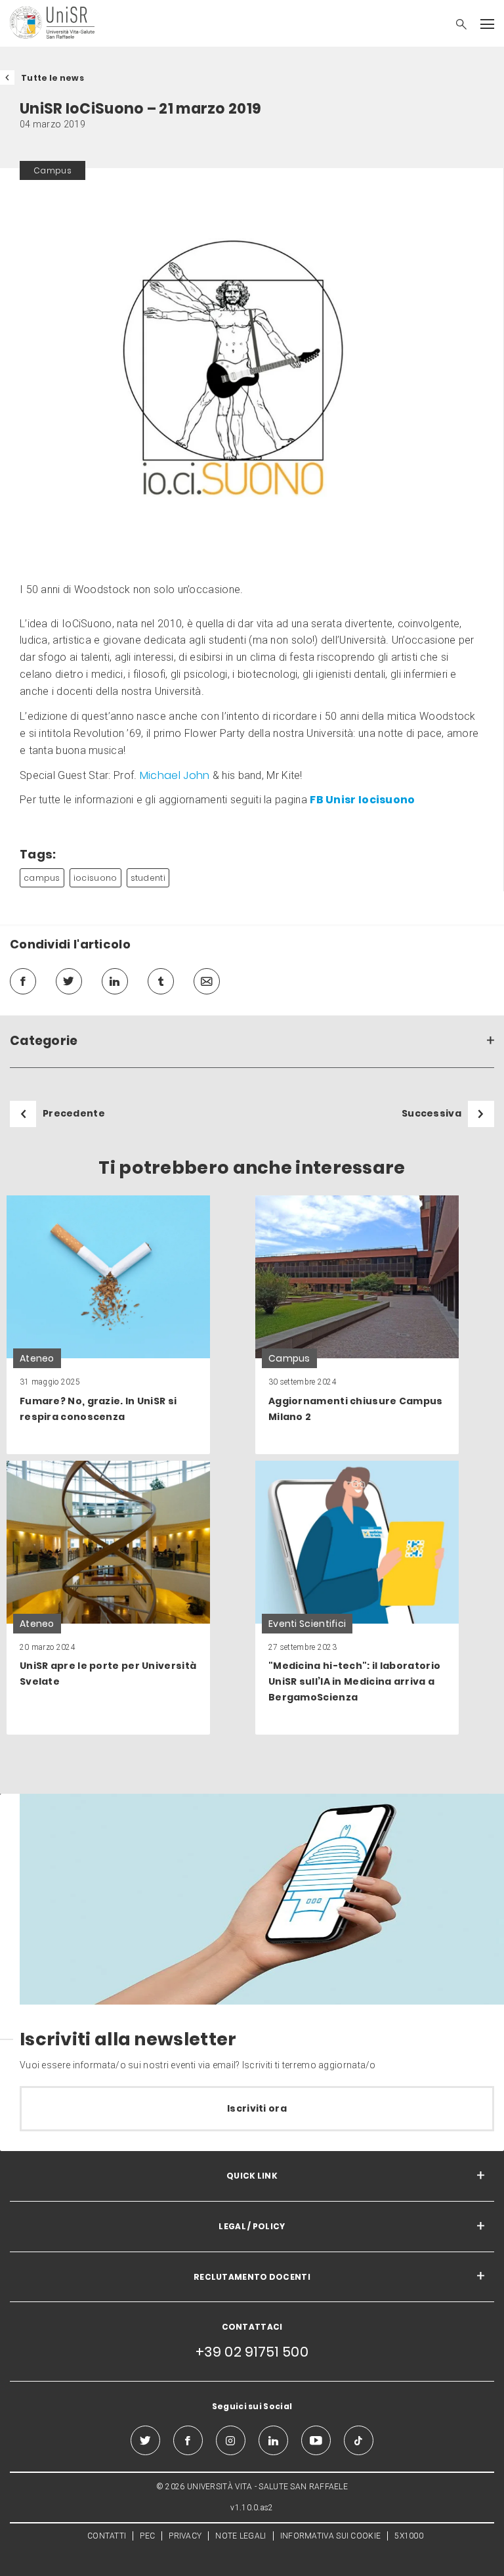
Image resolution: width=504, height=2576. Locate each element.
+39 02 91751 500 (252, 2352)
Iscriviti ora (257, 2108)
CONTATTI (107, 2536)
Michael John (175, 775)
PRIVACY (185, 2536)
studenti (148, 878)
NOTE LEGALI (241, 2536)
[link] (108, 1325)
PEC (147, 2536)
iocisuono (95, 878)
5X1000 (409, 2536)
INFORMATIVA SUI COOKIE (331, 2536)
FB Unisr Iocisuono (362, 800)
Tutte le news (52, 78)
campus (42, 878)
